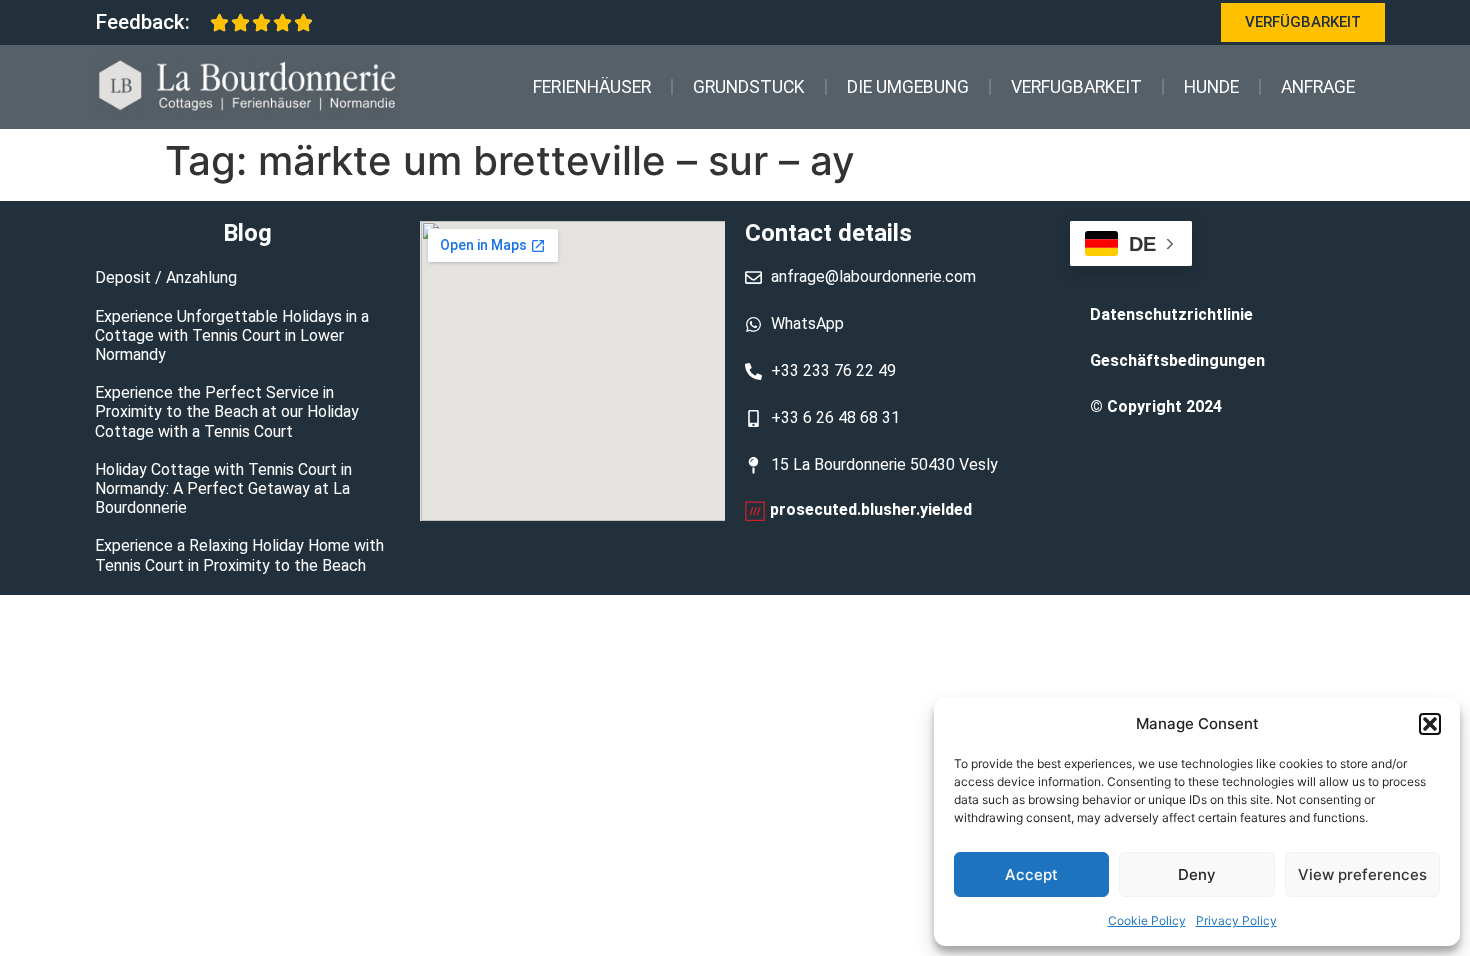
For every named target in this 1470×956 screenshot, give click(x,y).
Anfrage (1318, 87)
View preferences (1362, 874)
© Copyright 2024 (1156, 406)
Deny (1197, 874)
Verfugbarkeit (1076, 87)
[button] (1430, 724)
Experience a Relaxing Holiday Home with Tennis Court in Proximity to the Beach (239, 555)
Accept (1031, 874)
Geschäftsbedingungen (1177, 360)
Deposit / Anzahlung (166, 277)
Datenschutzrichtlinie (1171, 314)
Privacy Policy (1236, 920)
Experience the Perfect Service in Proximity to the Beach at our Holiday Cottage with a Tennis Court (227, 411)
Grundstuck (749, 87)
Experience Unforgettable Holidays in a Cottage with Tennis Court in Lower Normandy (232, 335)
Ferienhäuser (592, 87)
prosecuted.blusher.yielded (871, 509)
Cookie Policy (1147, 920)
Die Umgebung (908, 87)
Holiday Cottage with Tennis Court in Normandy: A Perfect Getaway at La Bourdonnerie (223, 488)
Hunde (1211, 87)
